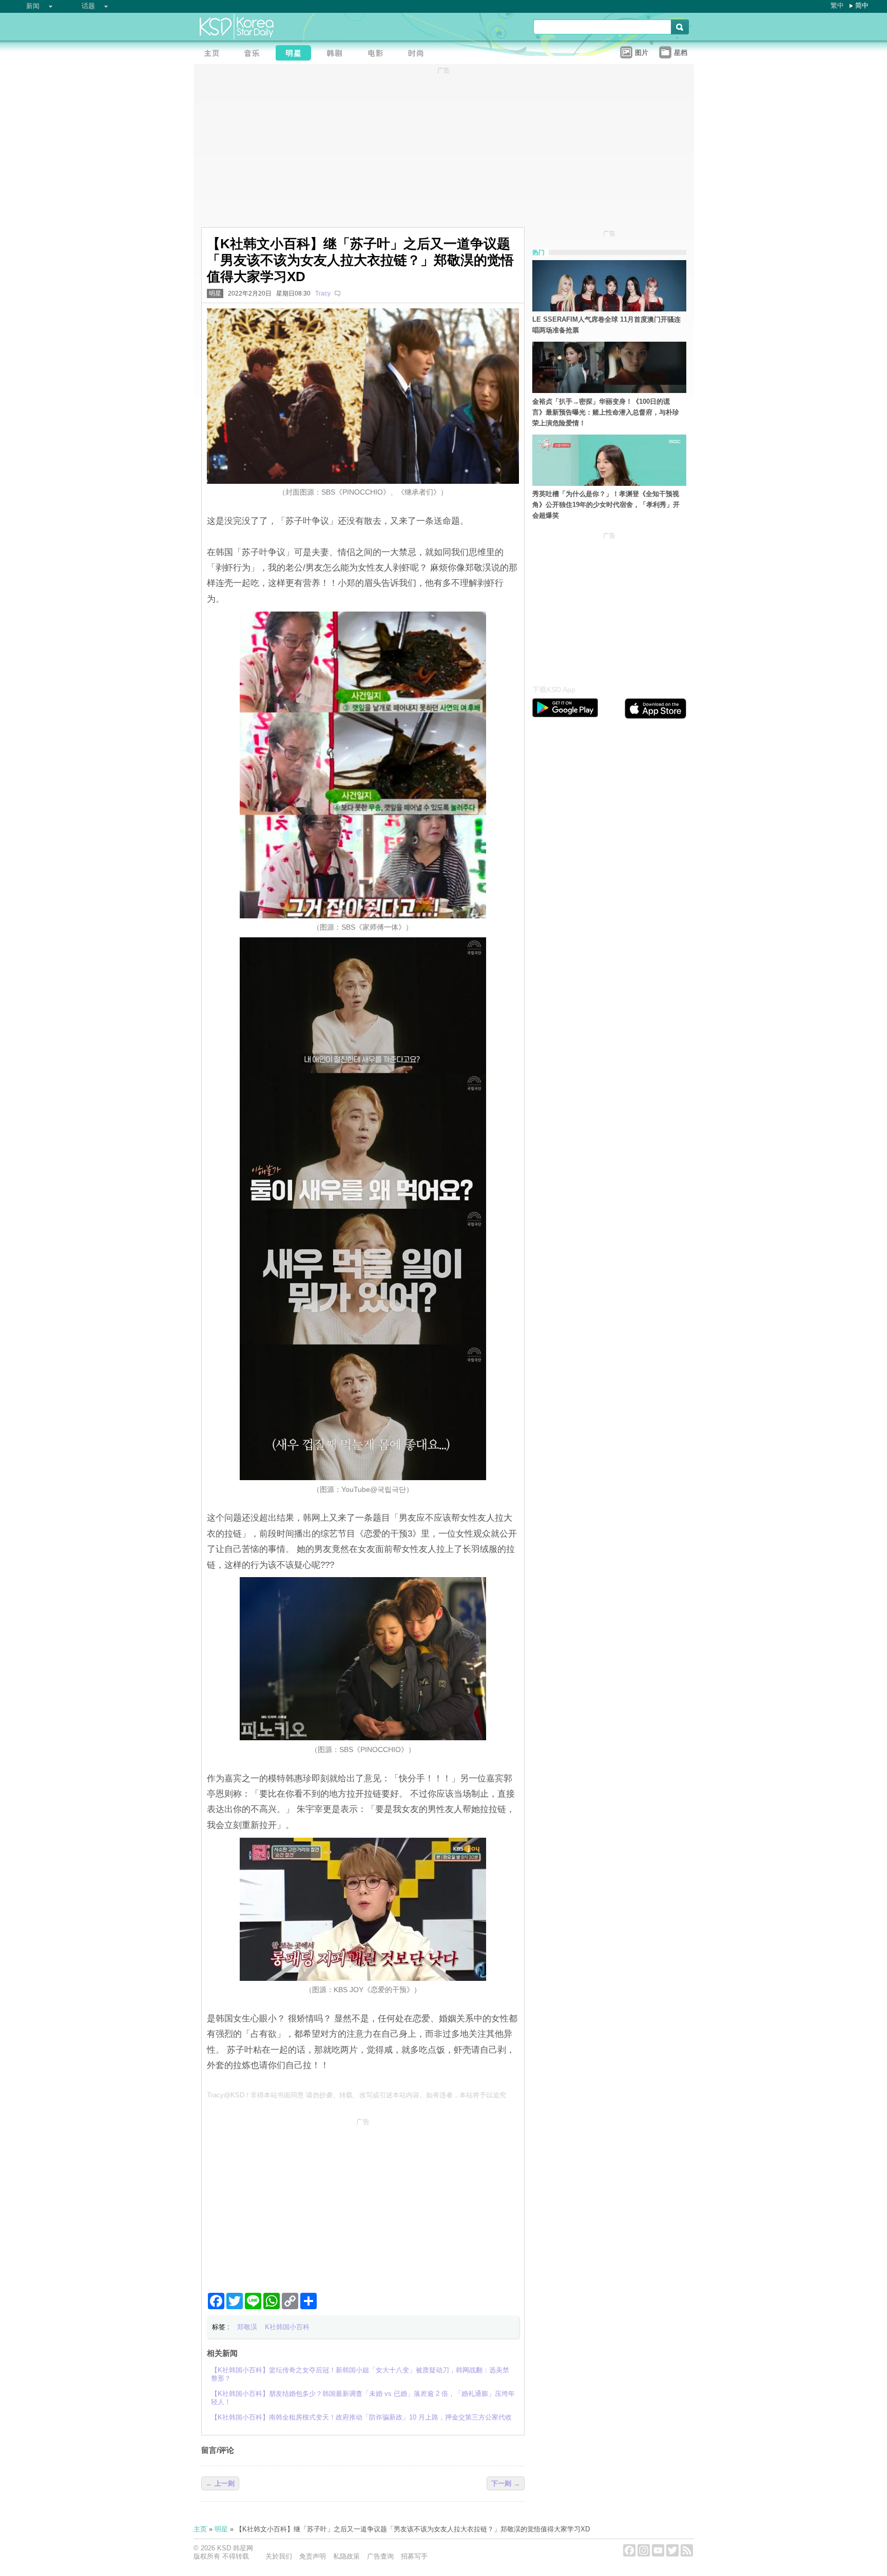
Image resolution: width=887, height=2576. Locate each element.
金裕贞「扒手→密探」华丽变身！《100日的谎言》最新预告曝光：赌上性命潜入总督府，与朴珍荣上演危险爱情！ (606, 412)
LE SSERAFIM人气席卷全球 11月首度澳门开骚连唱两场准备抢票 (606, 325)
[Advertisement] (363, 2201)
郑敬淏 (247, 2327)
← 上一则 (220, 2483)
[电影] (378, 54)
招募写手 (414, 2556)
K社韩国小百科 (287, 2327)
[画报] (419, 54)
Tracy (323, 293)
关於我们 (279, 2556)
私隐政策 (346, 2556)
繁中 (837, 5)
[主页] (214, 54)
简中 (862, 5)
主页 (200, 2529)
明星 (215, 293)
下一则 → (506, 2483)
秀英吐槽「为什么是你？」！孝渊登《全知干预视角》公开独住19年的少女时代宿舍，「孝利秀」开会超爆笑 (606, 505)
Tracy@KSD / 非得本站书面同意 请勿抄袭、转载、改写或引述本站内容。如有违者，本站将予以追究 (356, 2095)
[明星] (296, 54)
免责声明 (313, 2556)
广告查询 (380, 2556)
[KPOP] (255, 54)
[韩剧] (337, 54)
